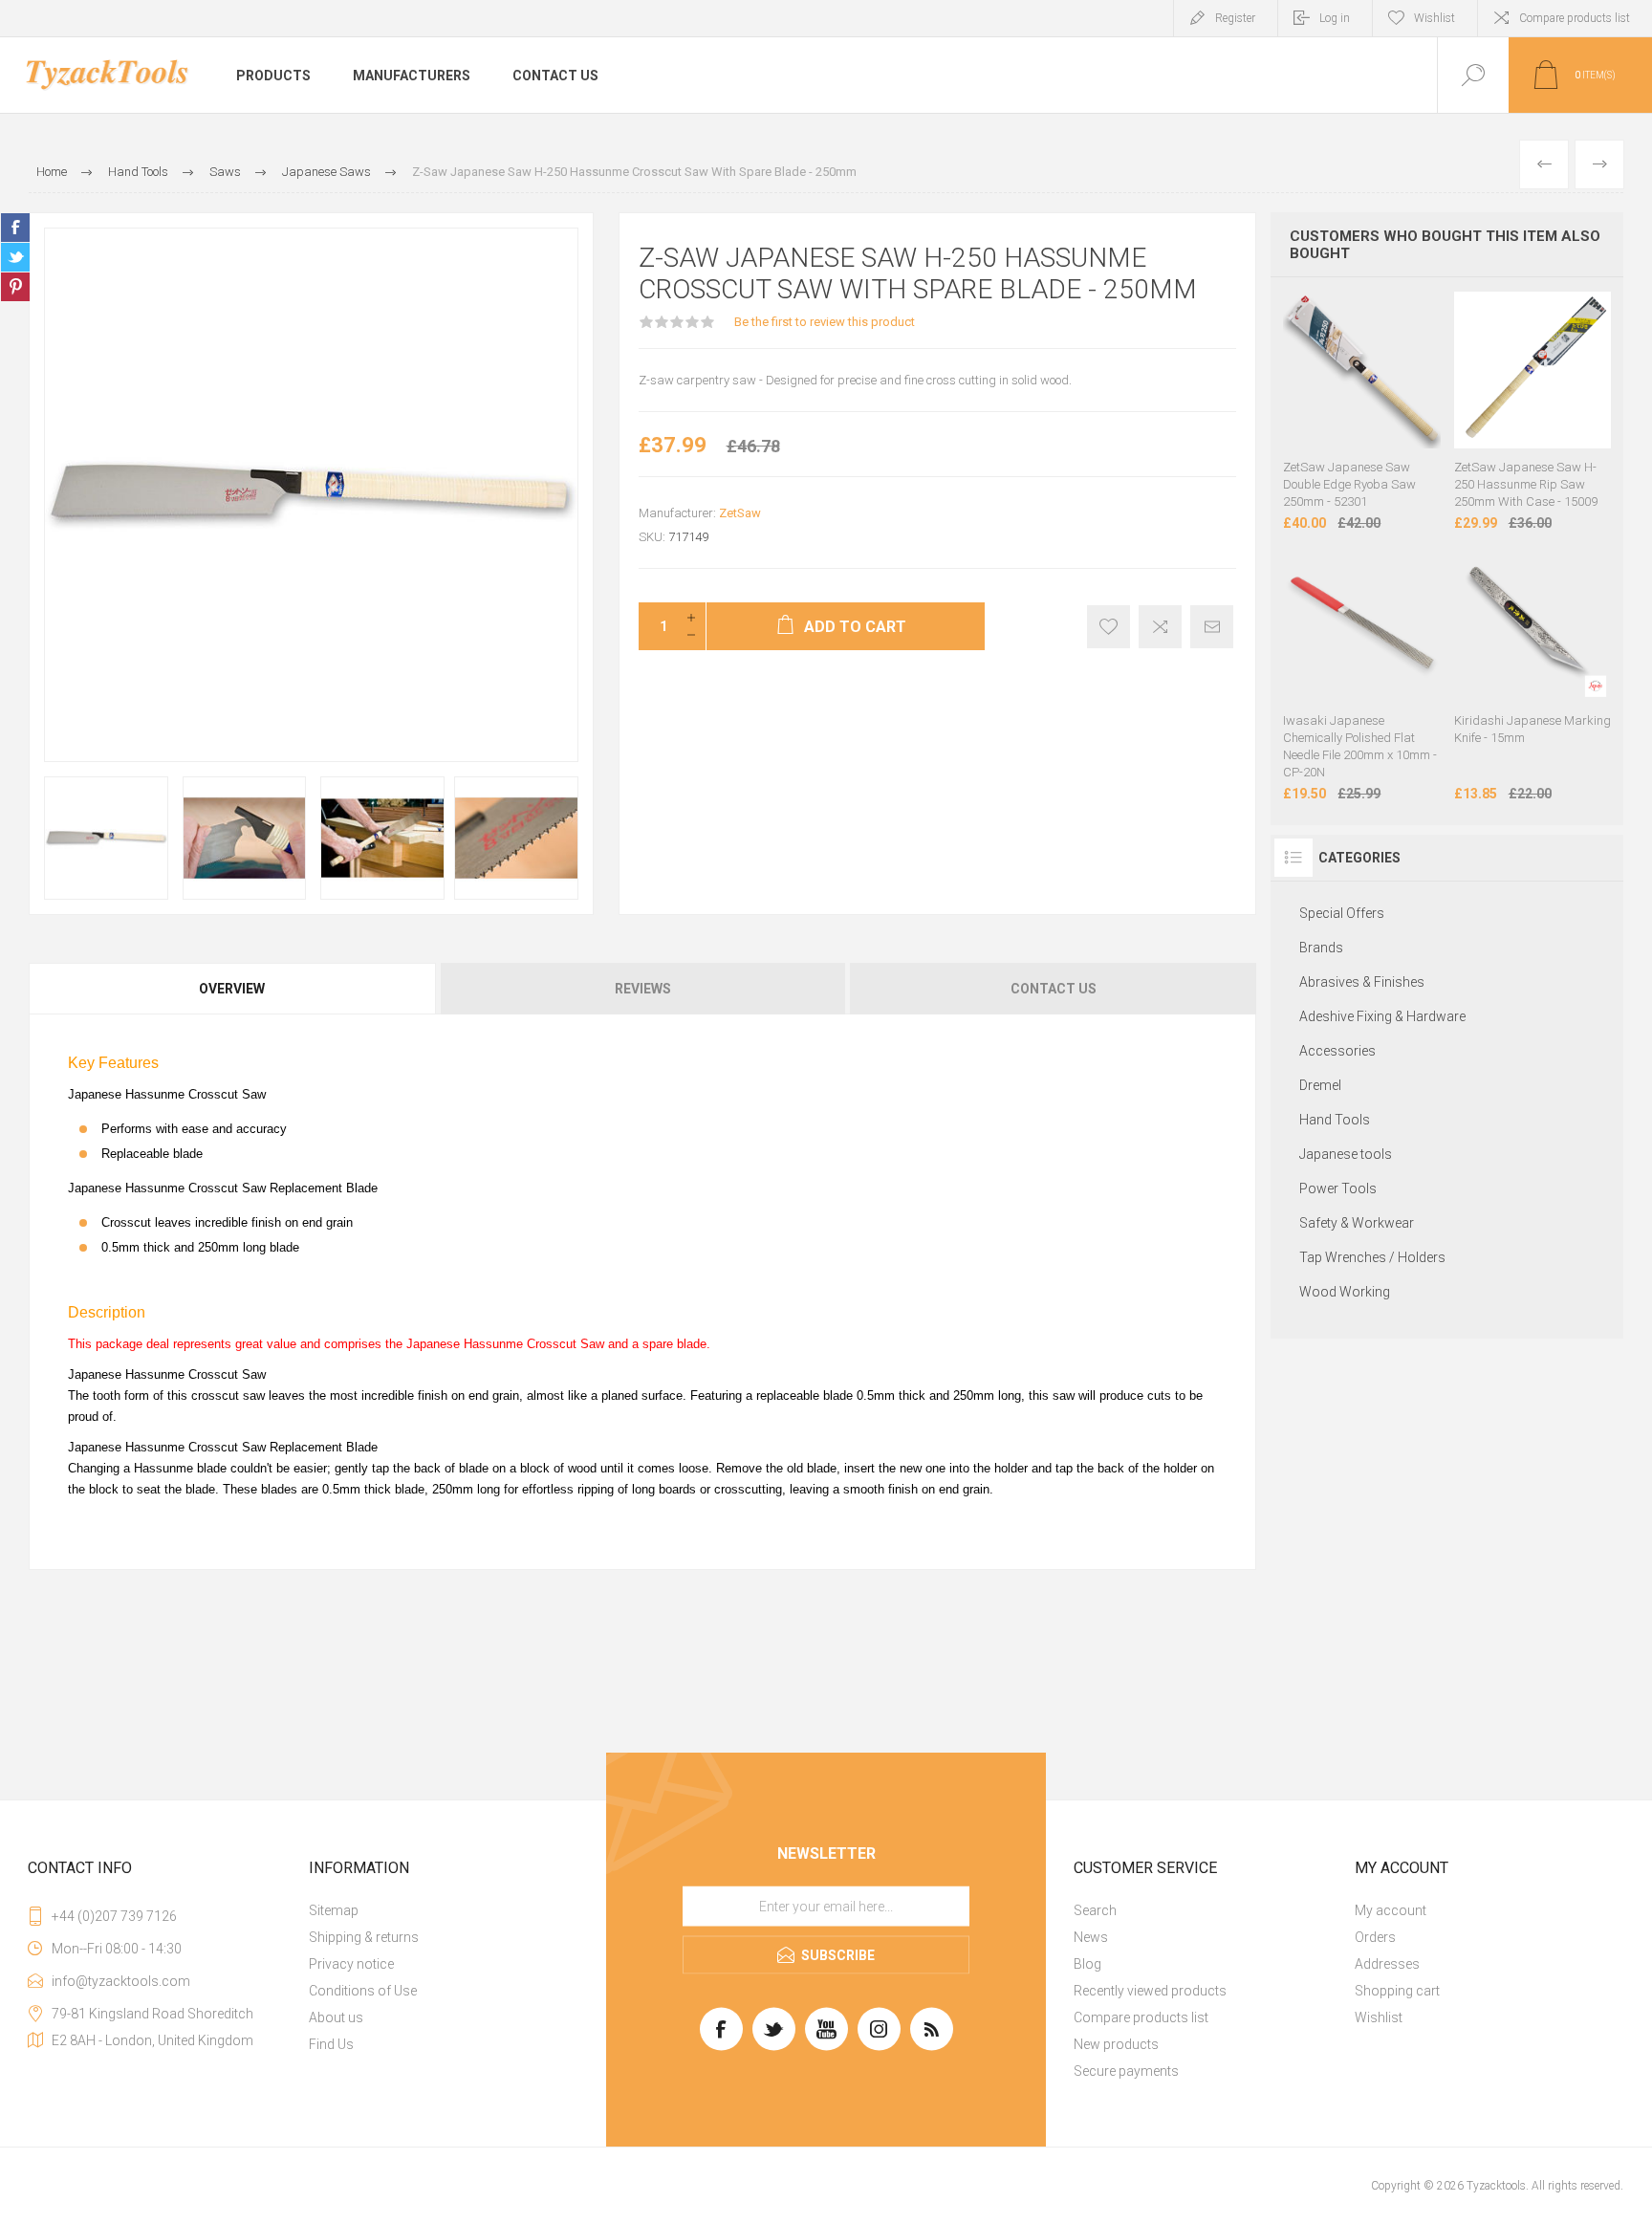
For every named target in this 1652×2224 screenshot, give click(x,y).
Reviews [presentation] (643, 989)
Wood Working (1345, 1292)
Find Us (331, 2044)
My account (1391, 1910)
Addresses (1387, 1964)
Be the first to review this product (825, 322)
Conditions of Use (363, 1991)
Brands (1321, 948)
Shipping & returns (364, 1937)
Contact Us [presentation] (1054, 989)
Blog (1087, 1964)
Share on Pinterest (15, 287)
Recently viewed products (1150, 1991)
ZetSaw (740, 513)
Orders (1375, 1937)
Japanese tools (1346, 1154)
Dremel (1320, 1085)
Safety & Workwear (1357, 1223)
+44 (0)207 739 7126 (114, 1916)
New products (1116, 2044)
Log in (1335, 18)
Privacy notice (351, 1964)
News (1091, 1937)
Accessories (1337, 1051)
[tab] (233, 989)
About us (336, 2017)
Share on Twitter (15, 257)
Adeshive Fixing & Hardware (1382, 1016)
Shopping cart (1397, 1991)
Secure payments (1126, 2071)
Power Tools (1338, 1188)
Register (1235, 18)
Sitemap (334, 1910)
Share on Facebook (15, 228)
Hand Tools (1335, 1120)
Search (1095, 1910)
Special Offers (1342, 913)
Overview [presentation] (232, 989)
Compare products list (1575, 18)
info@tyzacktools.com (121, 1981)
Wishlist (1379, 2017)
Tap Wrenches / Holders (1372, 1257)
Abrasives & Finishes (1362, 982)
